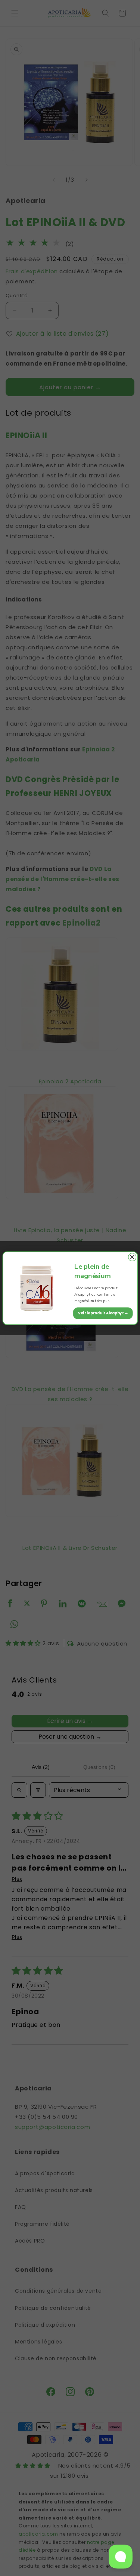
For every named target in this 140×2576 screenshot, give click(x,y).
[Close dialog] (132, 1257)
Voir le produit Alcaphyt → (103, 1313)
